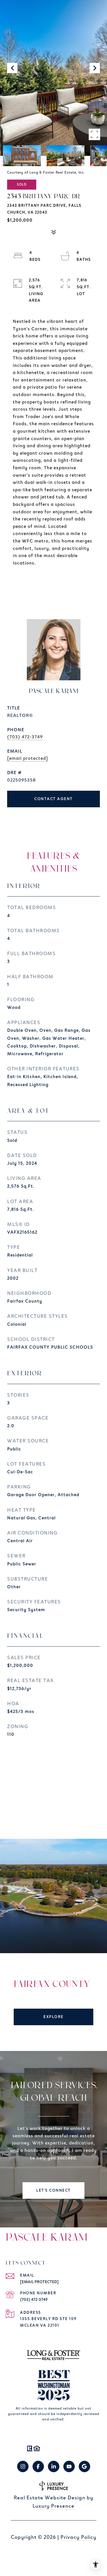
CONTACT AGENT (53, 799)
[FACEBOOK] (38, 2466)
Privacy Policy (78, 2537)
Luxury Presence (53, 2506)
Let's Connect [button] (53, 2191)
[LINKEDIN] (54, 2466)
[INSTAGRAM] (23, 2466)
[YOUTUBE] (69, 2466)
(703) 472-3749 (25, 737)
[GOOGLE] (84, 2466)
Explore (53, 2017)
